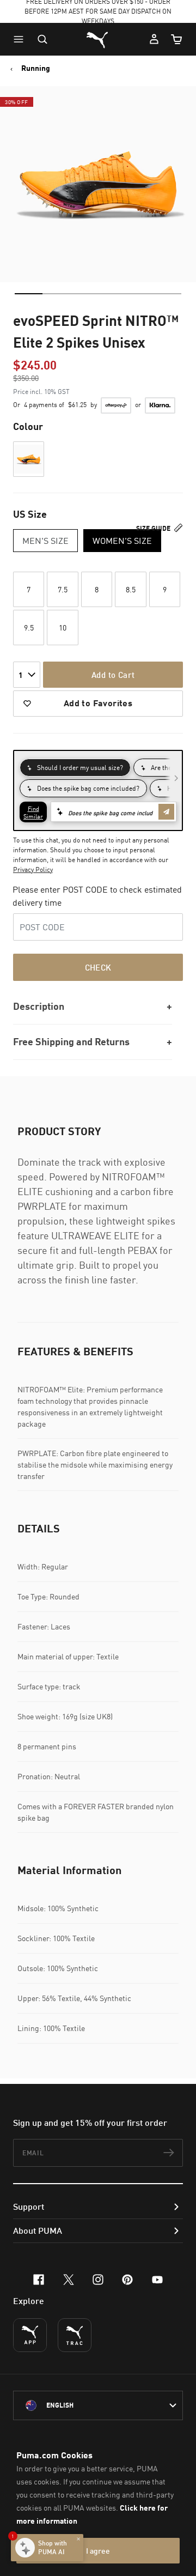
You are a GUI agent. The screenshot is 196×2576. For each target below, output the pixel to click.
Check (98, 967)
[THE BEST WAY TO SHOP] (30, 2335)
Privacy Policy (33, 869)
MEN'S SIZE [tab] (45, 541)
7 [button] (29, 589)
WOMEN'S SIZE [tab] (122, 541)
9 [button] (165, 589)
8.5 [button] (131, 589)
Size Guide (154, 528)
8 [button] (97, 589)
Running (36, 68)
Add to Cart (113, 675)
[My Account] (154, 39)
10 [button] (63, 628)
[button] (21, 39)
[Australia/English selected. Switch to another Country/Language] (98, 2405)
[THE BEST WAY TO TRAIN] (75, 2335)
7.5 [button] (63, 589)
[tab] (29, 294)
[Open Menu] (21, 39)
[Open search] (42, 39)
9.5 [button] (29, 628)
